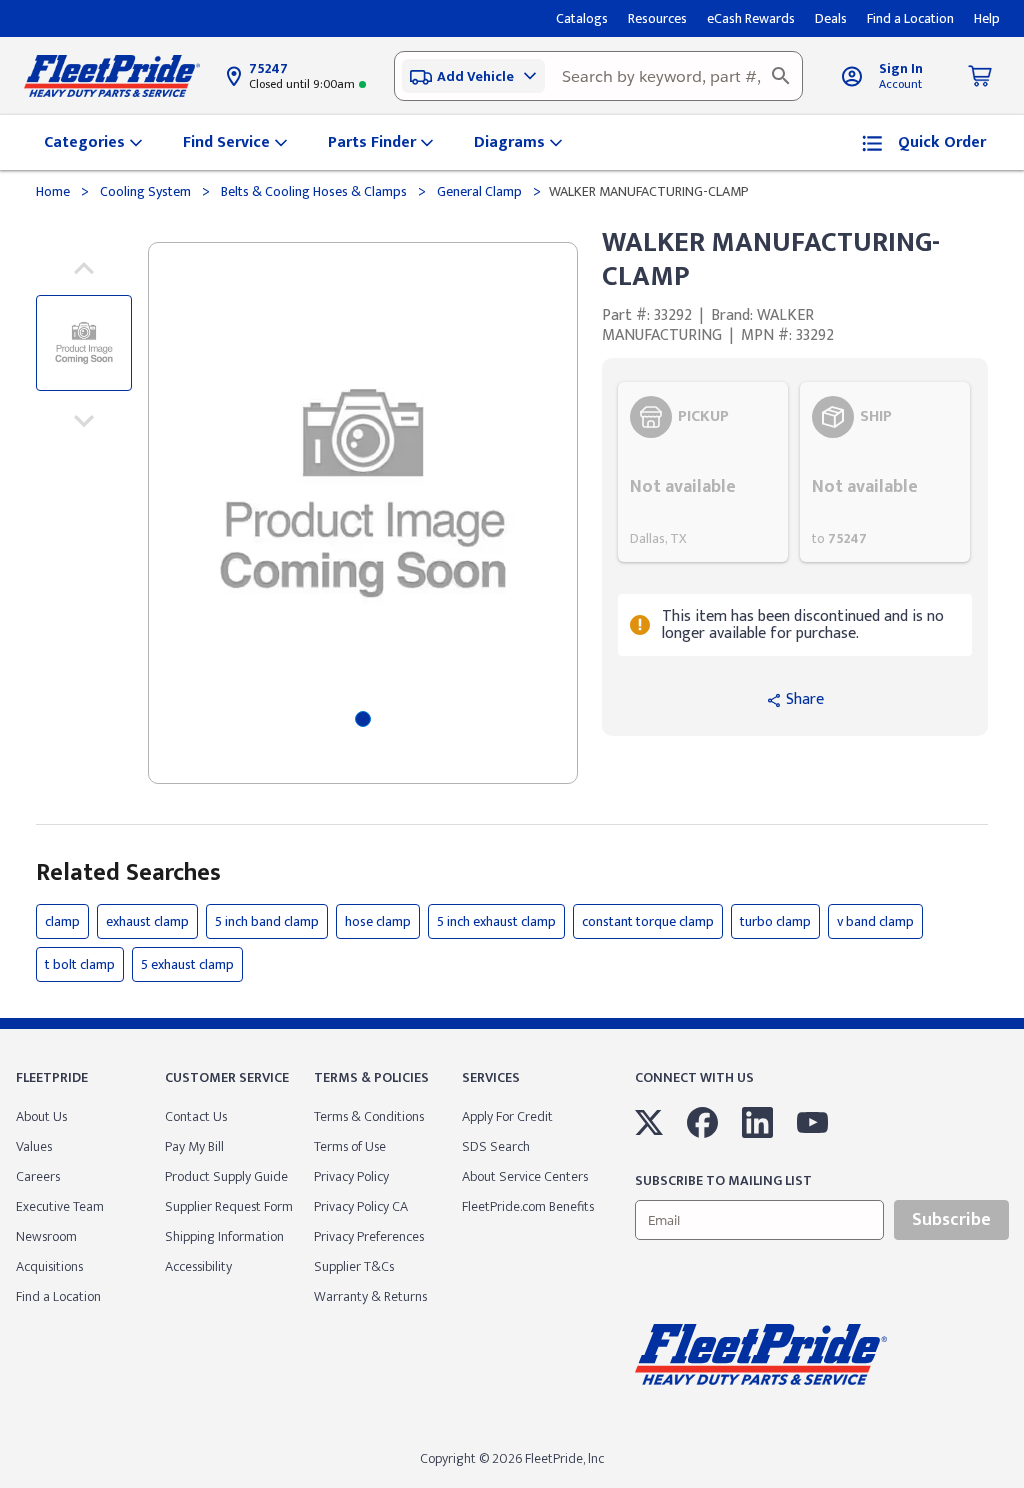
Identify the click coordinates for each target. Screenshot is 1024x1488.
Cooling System (145, 191)
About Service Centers (525, 1176)
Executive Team (60, 1206)
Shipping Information (224, 1236)
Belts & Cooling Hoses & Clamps (314, 191)
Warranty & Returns (370, 1296)
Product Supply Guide (226, 1176)
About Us (41, 1116)
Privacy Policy (351, 1176)
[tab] (363, 719)
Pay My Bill (194, 1146)
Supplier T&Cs (354, 1266)
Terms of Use (350, 1146)
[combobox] (598, 76)
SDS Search (496, 1146)
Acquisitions (49, 1266)
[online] (1018, 1487)
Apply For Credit (507, 1116)
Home (54, 191)
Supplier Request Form (229, 1206)
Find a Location (58, 1296)
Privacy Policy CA (361, 1206)
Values (34, 1146)
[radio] (703, 472)
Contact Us (196, 1116)
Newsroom (46, 1236)
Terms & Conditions (369, 1116)
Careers (38, 1176)
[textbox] (598, 76)
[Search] (781, 76)
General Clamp (479, 191)
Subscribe (951, 1220)
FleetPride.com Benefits (528, 1206)
